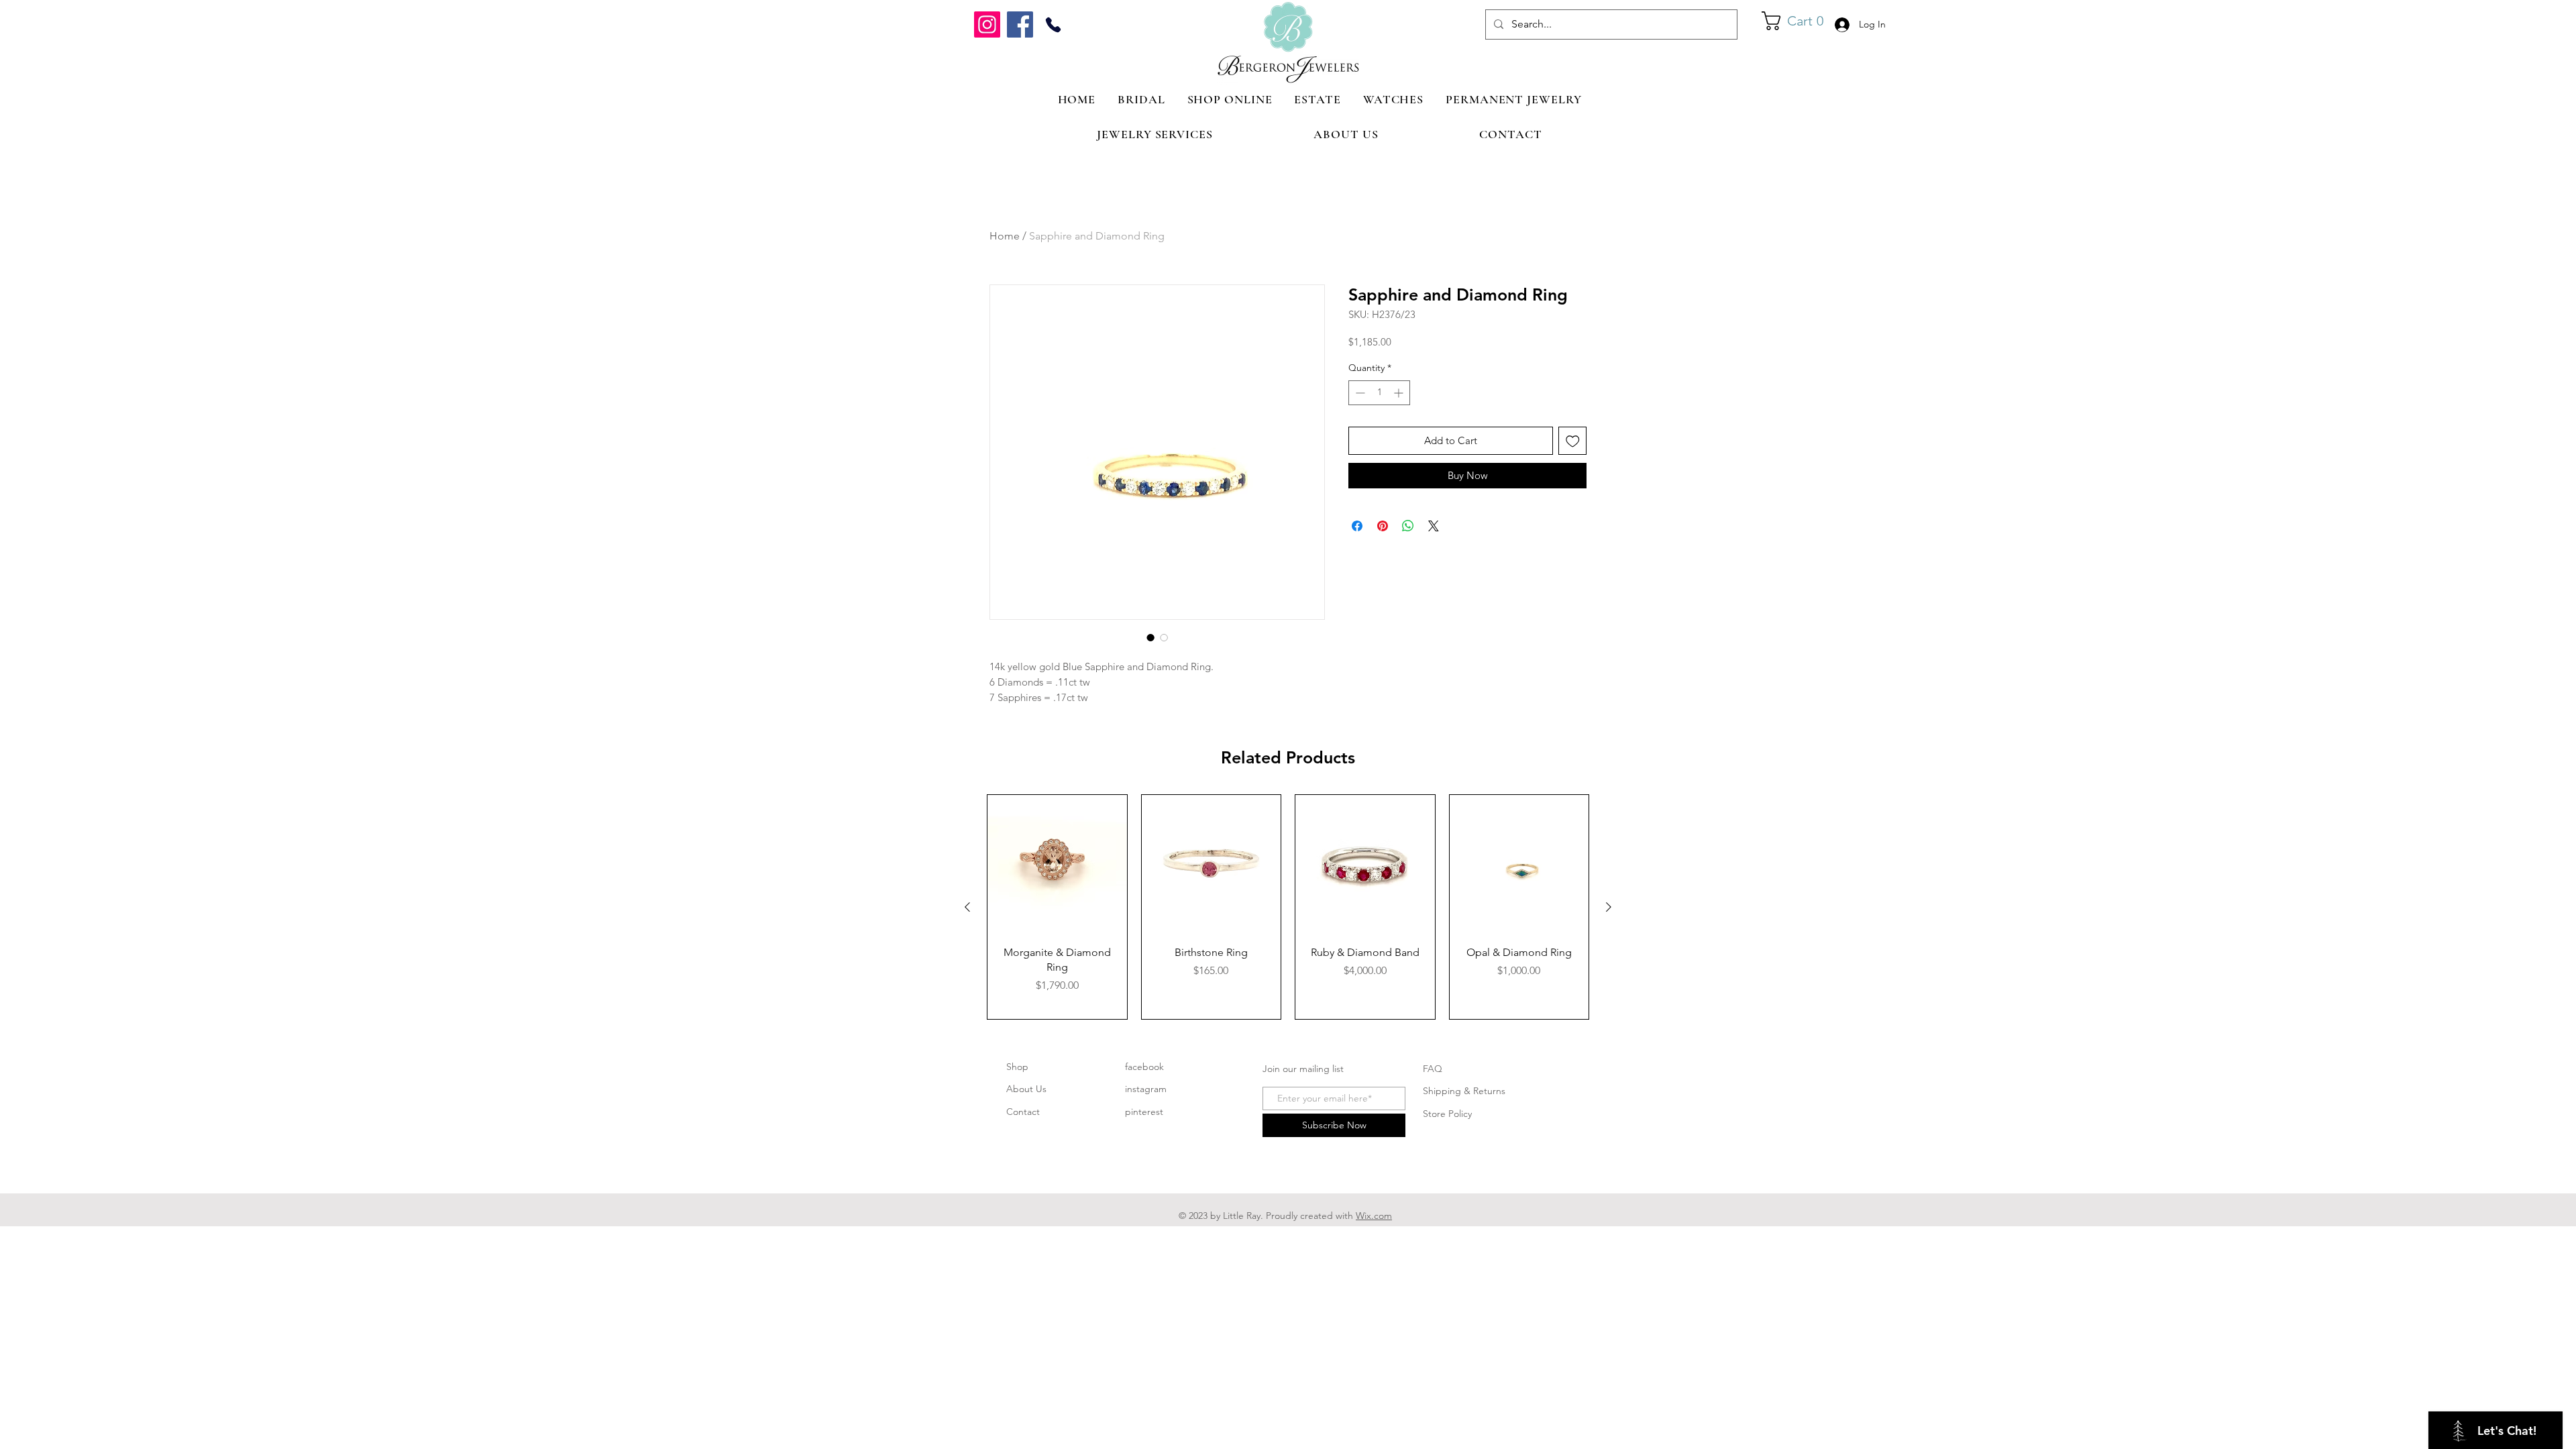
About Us (1026, 1089)
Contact (1023, 1112)
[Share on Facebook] (1357, 526)
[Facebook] (1020, 24)
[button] (1793, 21)
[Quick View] (1057, 865)
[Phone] (1053, 24)
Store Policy (1447, 1114)
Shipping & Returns (1464, 1091)
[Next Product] (1609, 907)
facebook (1144, 1067)
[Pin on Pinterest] (1383, 526)
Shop (1017, 1067)
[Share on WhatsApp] (1408, 526)
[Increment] (1400, 393)
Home (1005, 236)
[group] (1288, 907)
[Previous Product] (967, 907)
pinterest (1144, 1112)
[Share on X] (1434, 526)
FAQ (1433, 1069)
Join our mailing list (1303, 1069)
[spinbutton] (1379, 393)
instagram (1146, 1089)
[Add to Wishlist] (1573, 441)
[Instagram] (987, 24)
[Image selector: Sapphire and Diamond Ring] (1150, 637)
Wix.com (1374, 1216)
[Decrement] (1359, 393)
